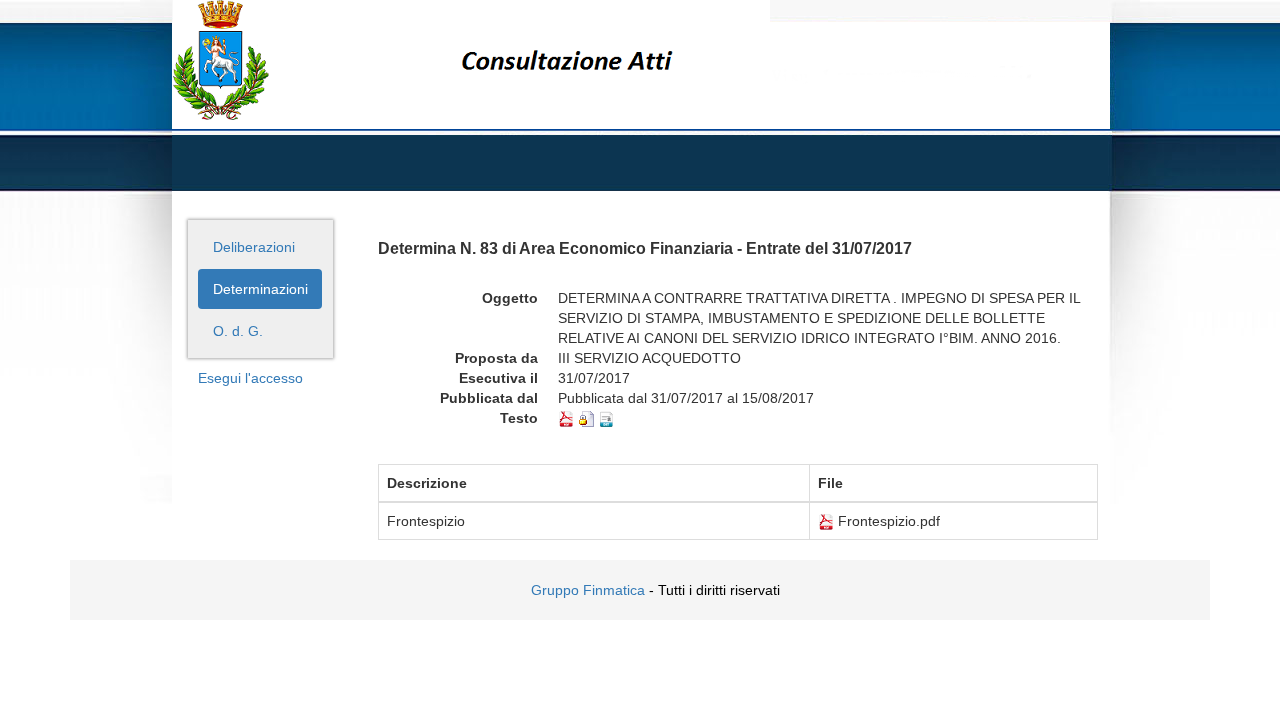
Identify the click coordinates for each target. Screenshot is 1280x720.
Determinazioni (260, 289)
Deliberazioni (254, 247)
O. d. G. (238, 331)
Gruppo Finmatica (588, 590)
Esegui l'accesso (250, 378)
